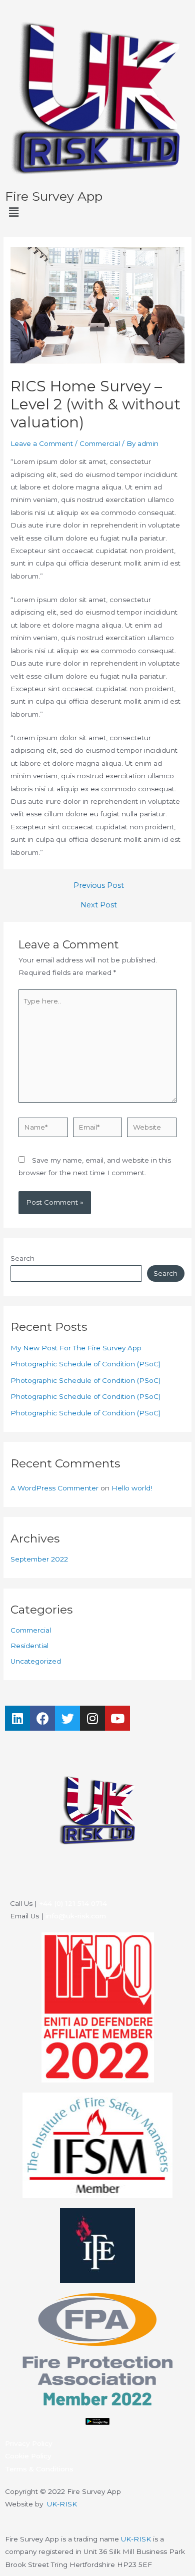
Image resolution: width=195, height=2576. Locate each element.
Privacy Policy (29, 2443)
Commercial (100, 443)
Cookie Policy (28, 2456)
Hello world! (132, 1488)
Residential (29, 1646)
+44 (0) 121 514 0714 (73, 1903)
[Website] (152, 1129)
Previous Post (99, 886)
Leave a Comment (42, 443)
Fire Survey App (54, 196)
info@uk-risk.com (76, 1916)
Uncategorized (36, 1661)
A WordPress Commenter (54, 1488)
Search (22, 1258)
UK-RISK (62, 2504)
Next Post (99, 905)
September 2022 (39, 1559)
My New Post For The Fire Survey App (76, 1348)
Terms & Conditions (39, 2469)
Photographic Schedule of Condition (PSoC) (85, 1364)
